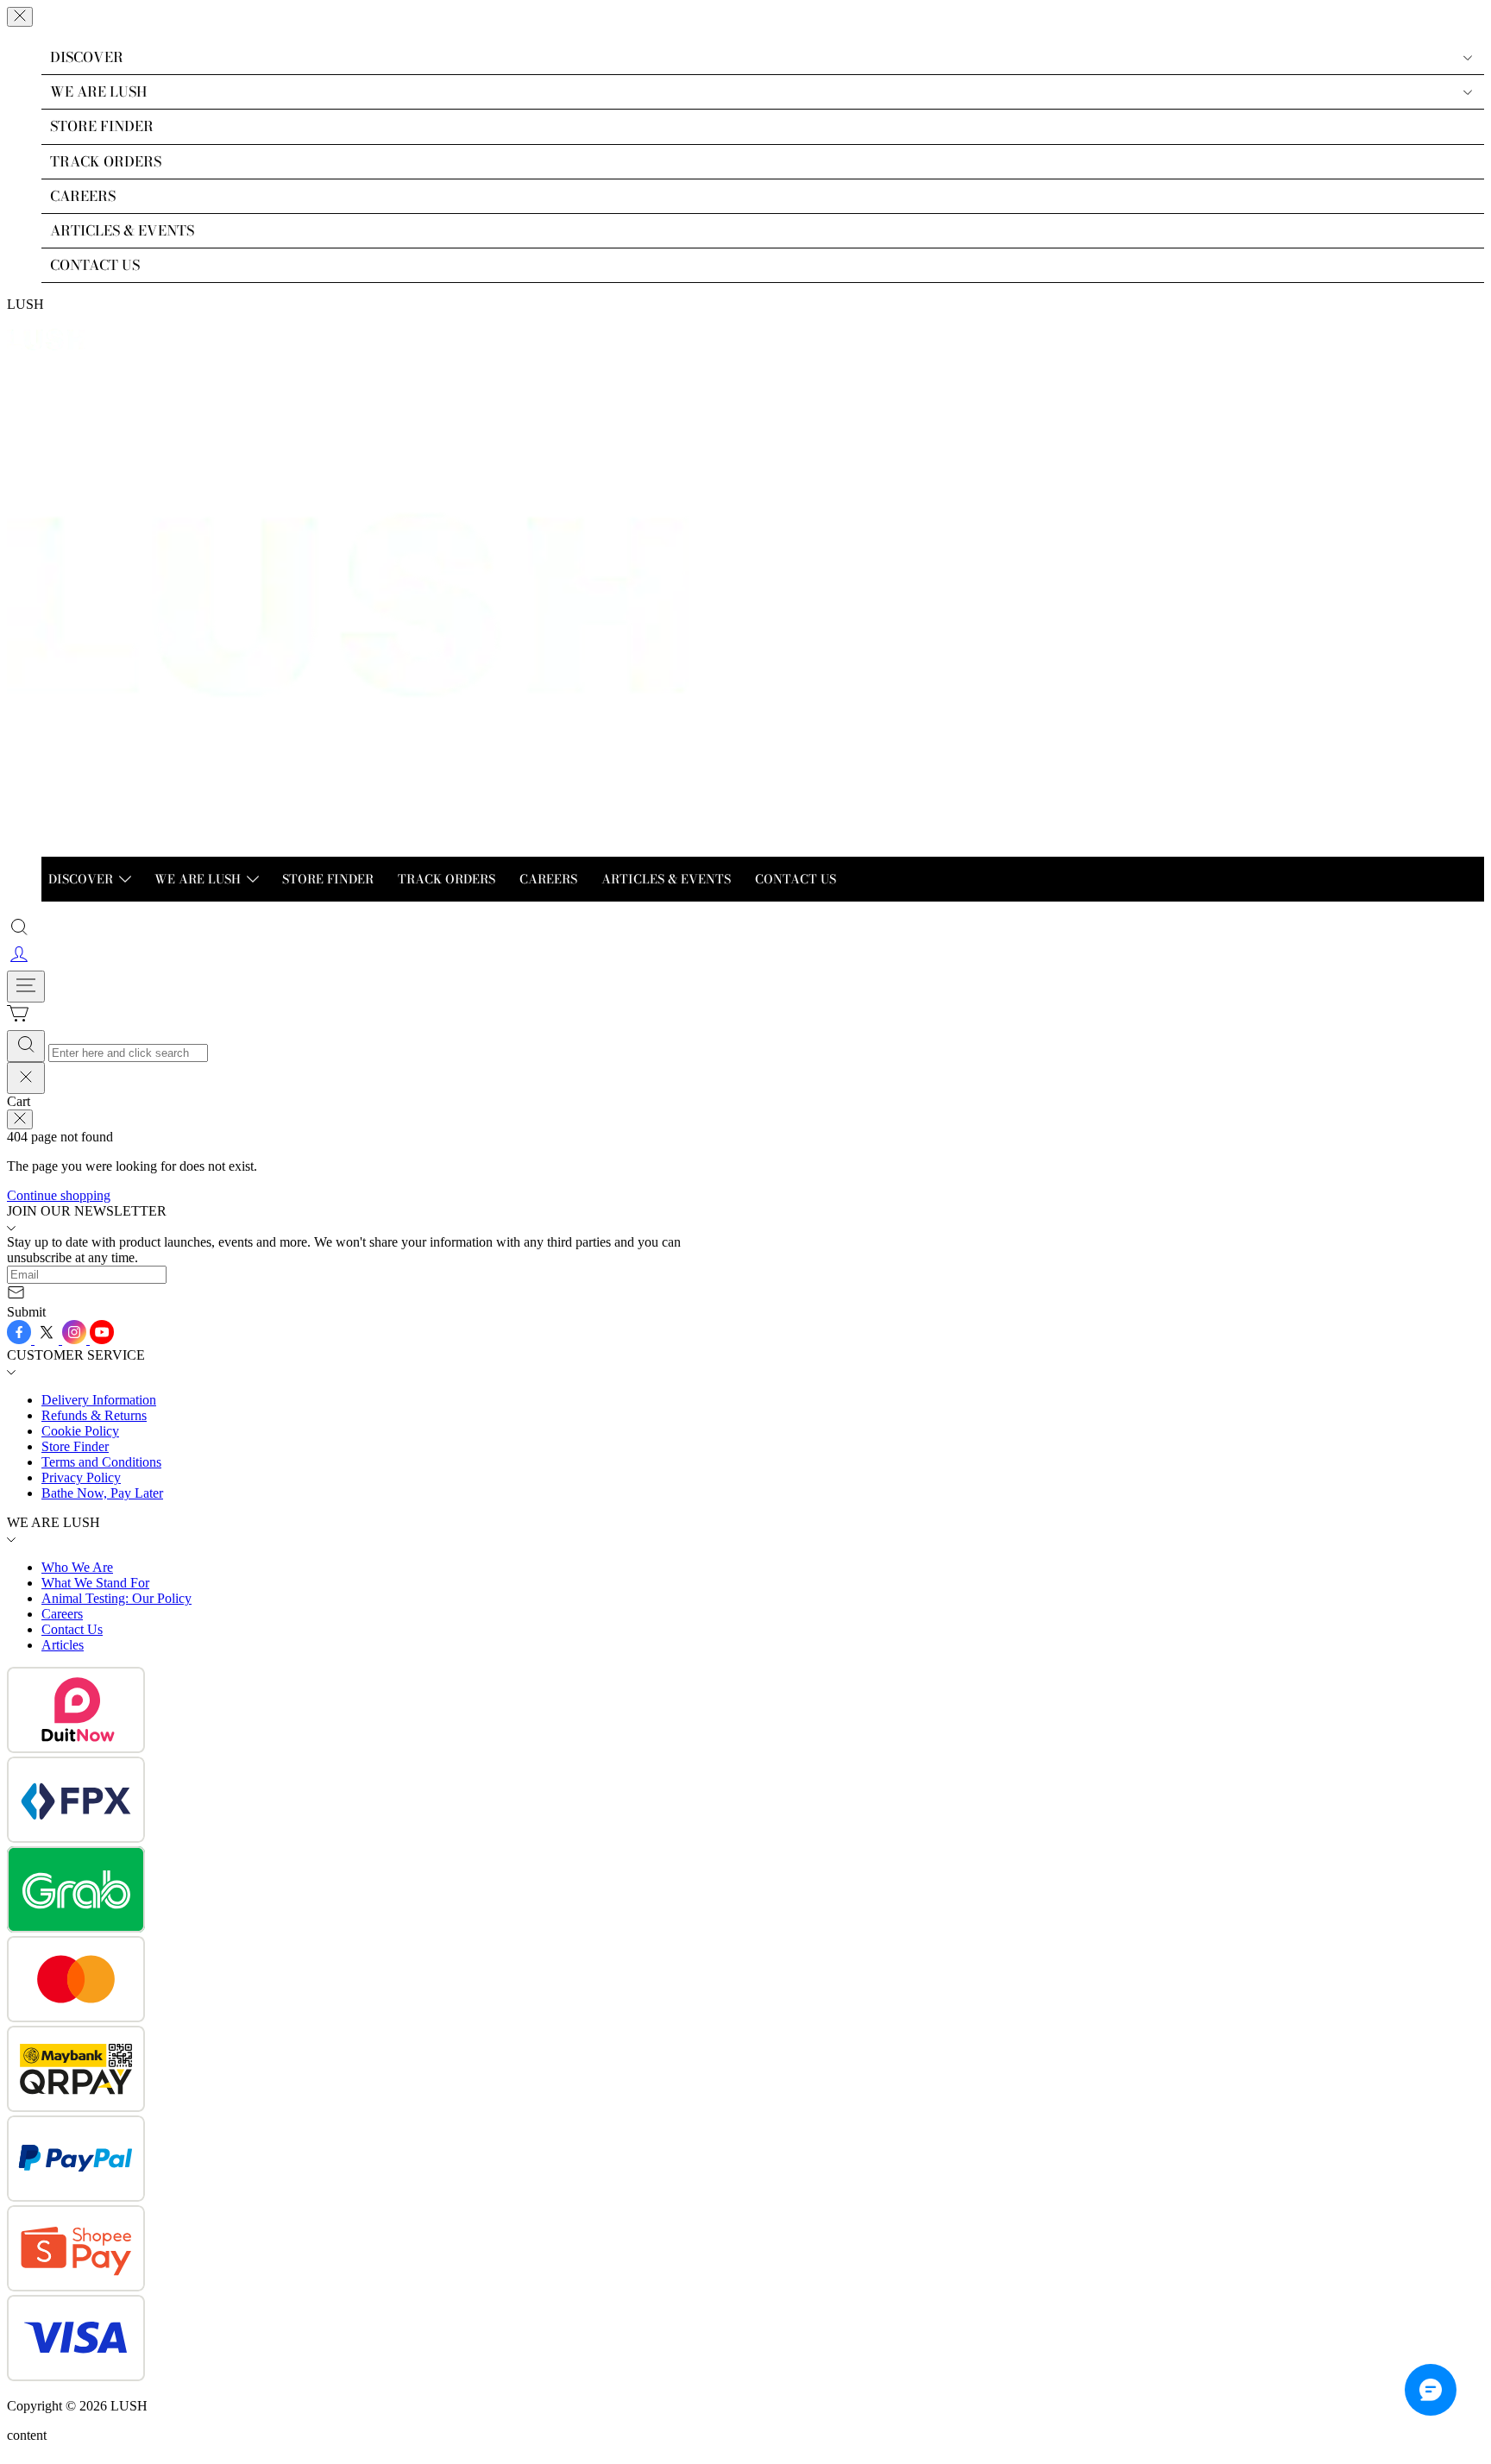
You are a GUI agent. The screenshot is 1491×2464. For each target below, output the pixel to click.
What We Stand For (95, 1583)
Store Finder (75, 1446)
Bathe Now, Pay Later (102, 1493)
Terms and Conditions (101, 1462)
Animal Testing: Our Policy (116, 1598)
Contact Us (72, 1629)
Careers (62, 1614)
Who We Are (77, 1567)
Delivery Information (99, 1400)
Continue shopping (59, 1195)
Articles (63, 1645)
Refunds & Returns (94, 1415)
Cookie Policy (80, 1431)
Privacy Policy (81, 1477)
